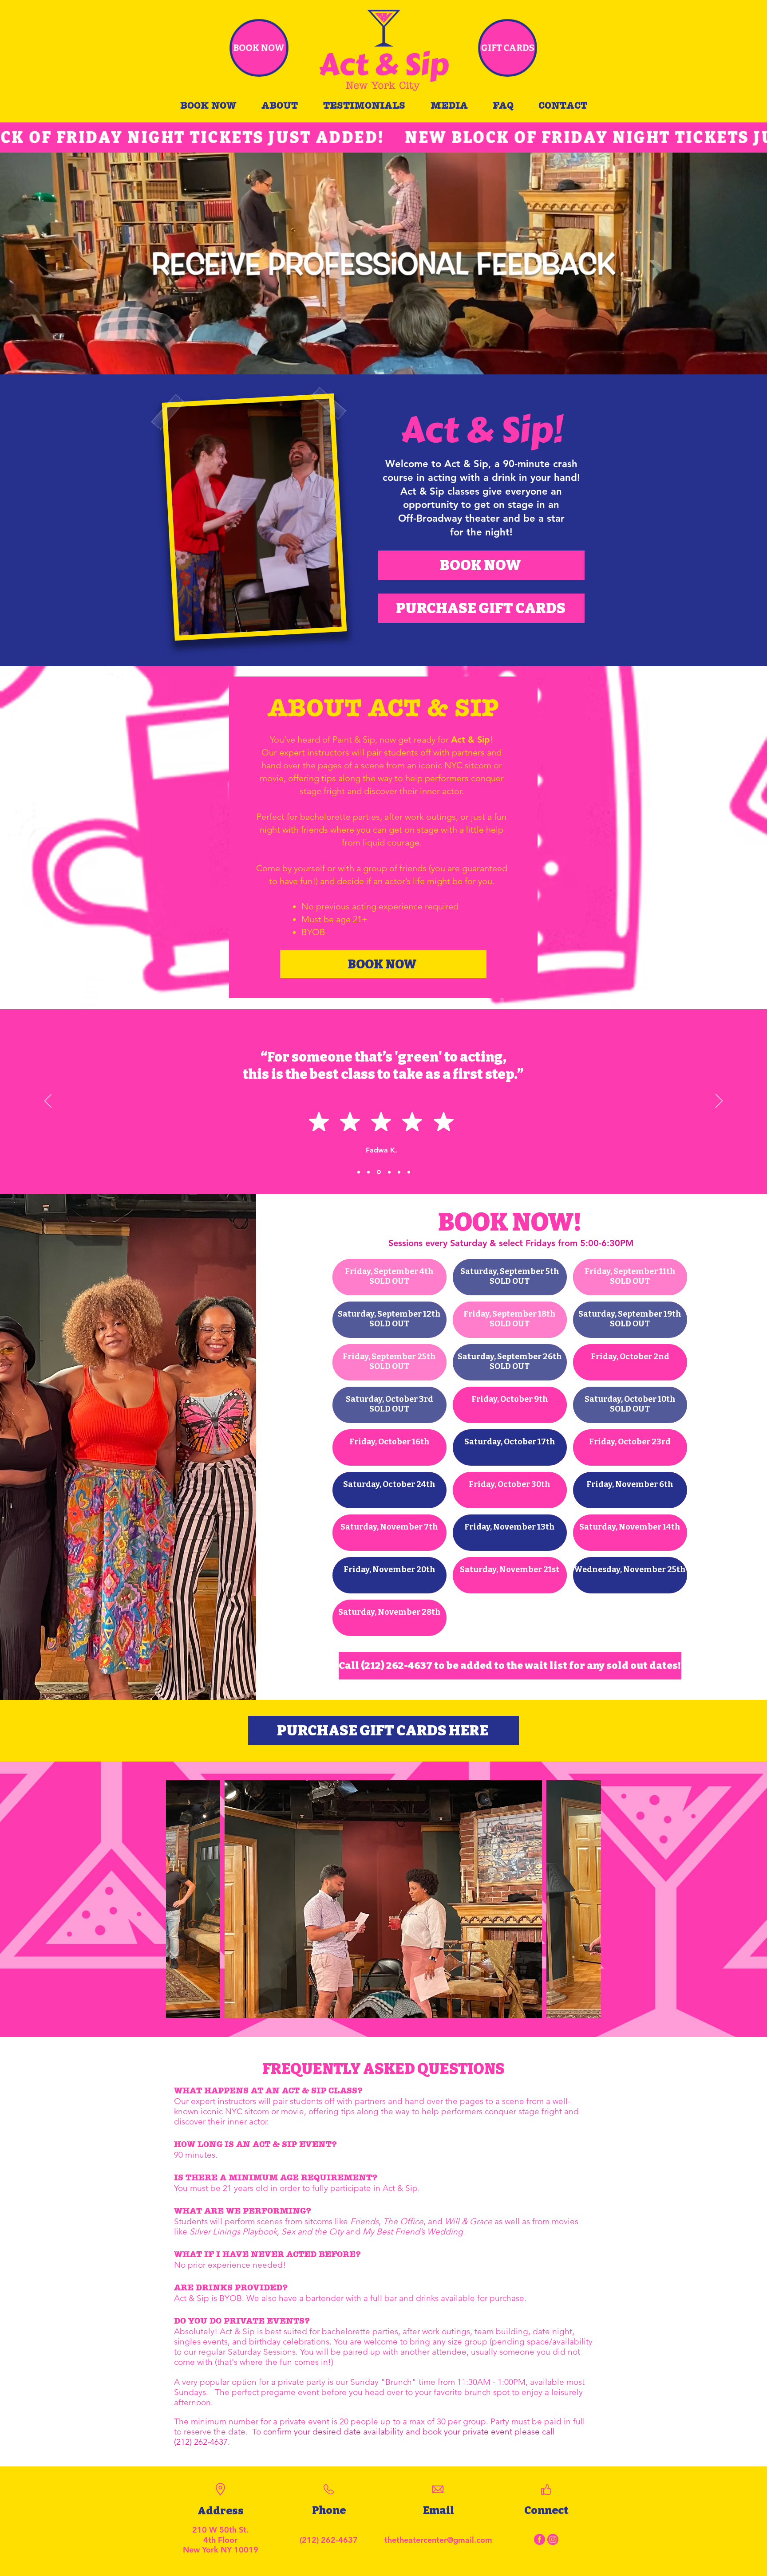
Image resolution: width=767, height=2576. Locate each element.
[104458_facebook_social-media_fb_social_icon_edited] (540, 2539)
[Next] (719, 1101)
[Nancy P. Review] (399, 1172)
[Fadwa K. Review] (378, 1172)
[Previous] (48, 1101)
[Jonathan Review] (368, 1172)
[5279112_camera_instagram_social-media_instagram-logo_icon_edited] (553, 2539)
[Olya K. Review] (359, 1172)
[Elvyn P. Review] (389, 1172)
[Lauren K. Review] (409, 1172)
